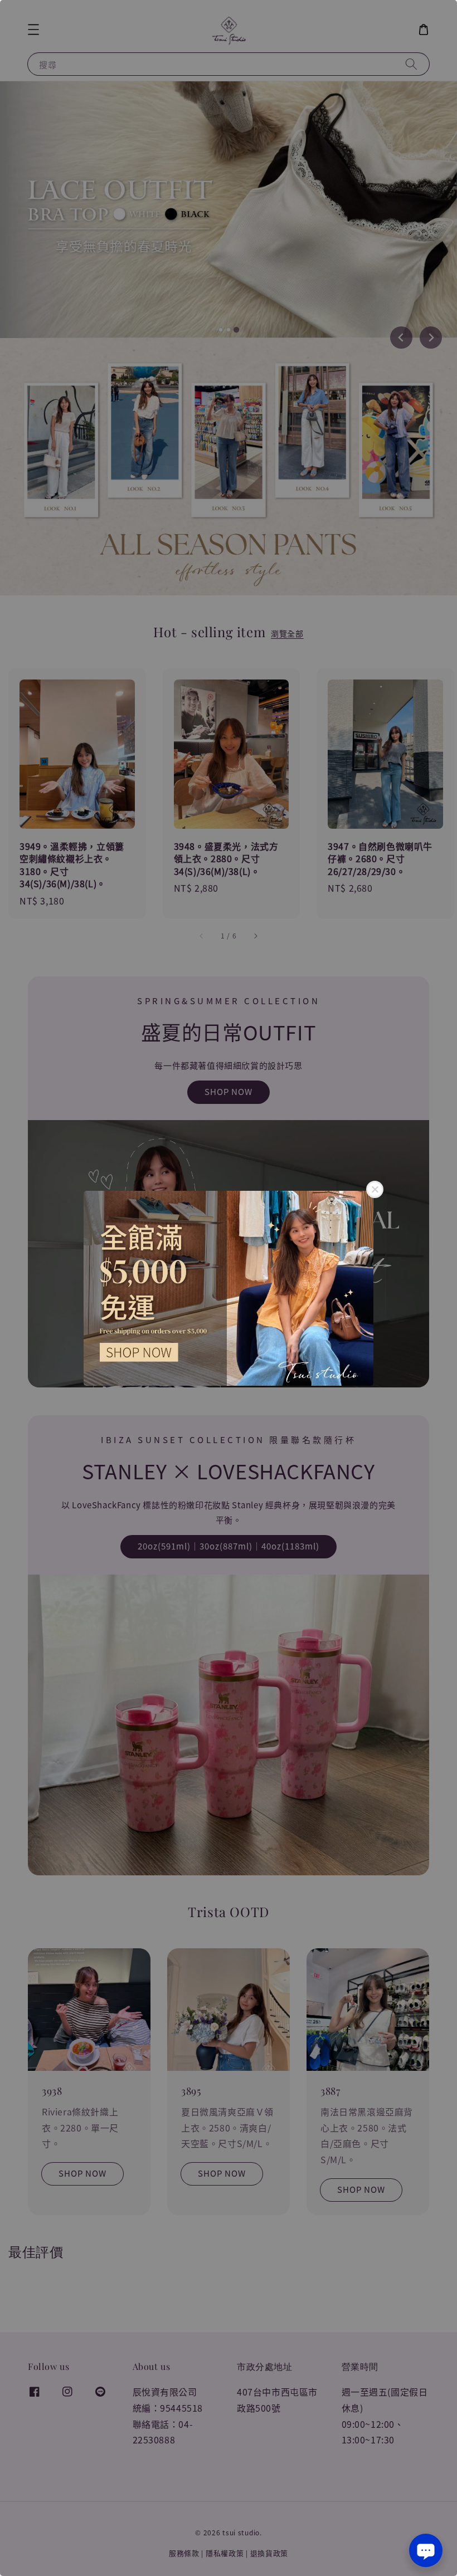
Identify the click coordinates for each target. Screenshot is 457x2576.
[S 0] (229, 1288)
